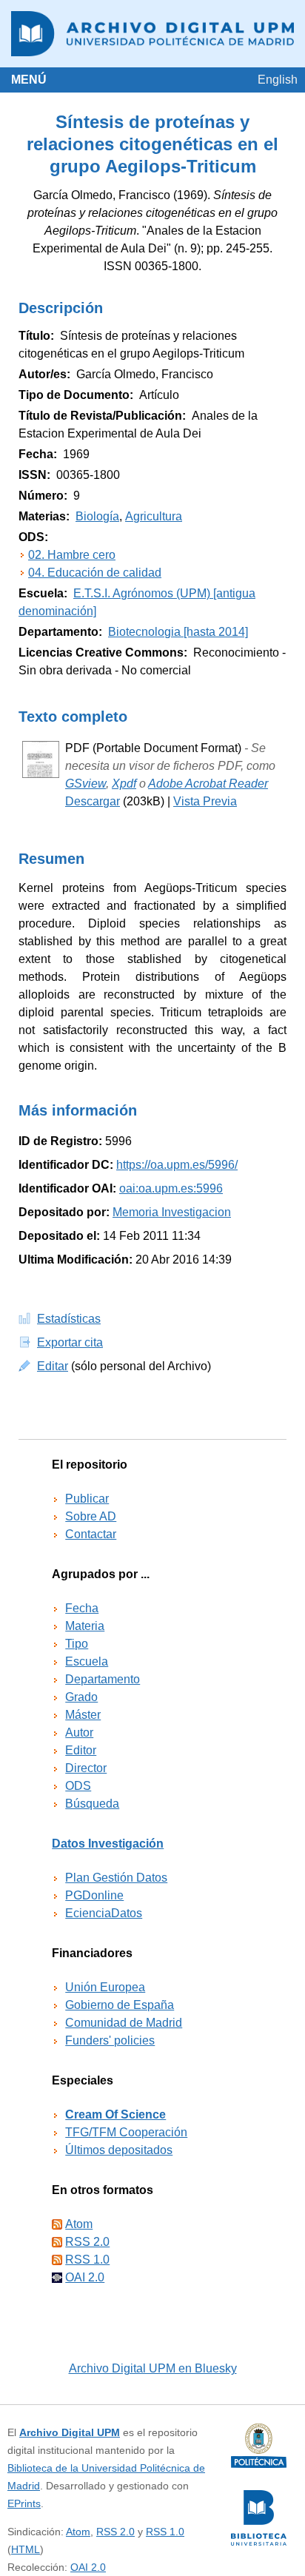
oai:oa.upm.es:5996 (171, 1188)
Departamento (103, 1679)
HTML (26, 2549)
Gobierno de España (120, 2005)
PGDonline (94, 1895)
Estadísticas (69, 1319)
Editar (53, 1366)
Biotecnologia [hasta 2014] (178, 632)
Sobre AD (91, 1516)
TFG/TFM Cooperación (126, 2132)
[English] (278, 80)
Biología (97, 516)
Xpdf (124, 784)
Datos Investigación (108, 1844)
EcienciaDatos (104, 1913)
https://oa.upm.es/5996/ (177, 1165)
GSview (86, 784)
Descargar (93, 801)
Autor (79, 1733)
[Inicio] (152, 34)
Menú (29, 80)
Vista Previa (205, 801)
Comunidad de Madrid (124, 2023)
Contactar (91, 1534)
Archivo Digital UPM (70, 2432)
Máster (83, 1715)
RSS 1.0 (87, 2260)
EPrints (24, 2503)
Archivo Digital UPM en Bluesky (153, 2368)
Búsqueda (92, 1804)
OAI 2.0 (85, 2277)
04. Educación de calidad (95, 573)
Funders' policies (110, 2040)
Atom (79, 2224)
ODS (78, 1786)
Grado (81, 1697)
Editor (81, 1750)
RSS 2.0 (87, 2242)
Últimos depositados (119, 2150)
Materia (85, 1626)
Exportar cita (70, 1342)
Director (86, 1768)
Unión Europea (105, 1987)
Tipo (77, 1644)
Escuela (87, 1661)
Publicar (87, 1499)
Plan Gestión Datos (116, 1878)
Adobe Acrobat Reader (208, 784)
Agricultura (154, 516)
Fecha (82, 1608)
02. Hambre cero (72, 555)
